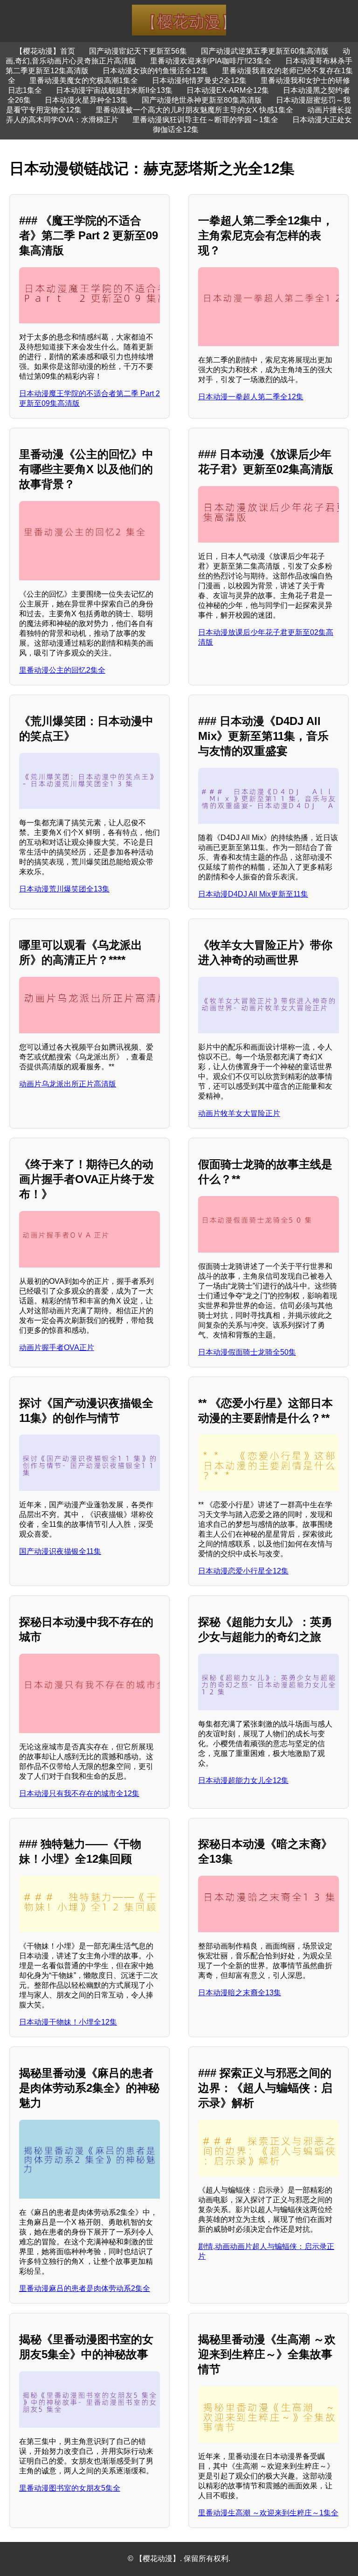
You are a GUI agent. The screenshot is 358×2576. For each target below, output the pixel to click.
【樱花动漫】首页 (45, 51)
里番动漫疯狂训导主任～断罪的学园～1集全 (205, 120)
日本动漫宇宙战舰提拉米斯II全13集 (114, 90)
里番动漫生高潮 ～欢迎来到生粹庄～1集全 (268, 2513)
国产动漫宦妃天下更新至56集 (138, 51)
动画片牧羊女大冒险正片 (239, 1113)
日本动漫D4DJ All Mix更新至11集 (253, 894)
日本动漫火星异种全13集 (86, 100)
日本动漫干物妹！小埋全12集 (68, 2022)
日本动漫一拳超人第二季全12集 (251, 397)
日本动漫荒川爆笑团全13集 (64, 889)
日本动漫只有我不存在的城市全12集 (79, 1793)
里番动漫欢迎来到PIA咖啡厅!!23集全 (211, 61)
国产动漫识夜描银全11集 (60, 1551)
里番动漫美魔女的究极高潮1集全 (84, 80)
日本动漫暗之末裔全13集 (240, 1993)
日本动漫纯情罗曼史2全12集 (199, 80)
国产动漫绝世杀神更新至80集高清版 (202, 100)
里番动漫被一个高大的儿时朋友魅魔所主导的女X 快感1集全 (194, 110)
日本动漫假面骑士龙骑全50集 (247, 1352)
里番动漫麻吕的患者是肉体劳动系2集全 (85, 2288)
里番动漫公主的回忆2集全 (62, 670)
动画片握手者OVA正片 (57, 1347)
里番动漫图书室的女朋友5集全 (70, 2488)
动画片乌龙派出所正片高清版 (68, 1084)
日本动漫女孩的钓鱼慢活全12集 (155, 71)
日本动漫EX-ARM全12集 (228, 90)
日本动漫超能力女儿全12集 (243, 1780)
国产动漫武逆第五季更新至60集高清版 (265, 51)
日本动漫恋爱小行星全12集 (243, 1571)
